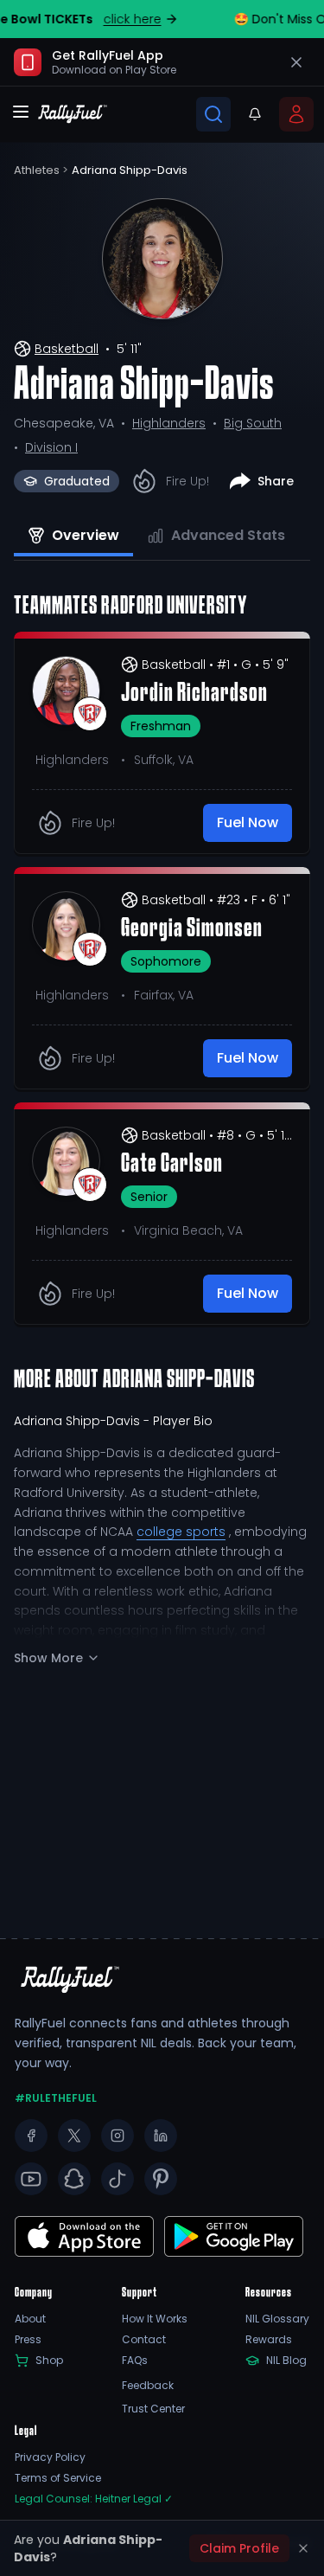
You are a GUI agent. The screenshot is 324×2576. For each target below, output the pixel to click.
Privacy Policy (50, 2457)
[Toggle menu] (21, 112)
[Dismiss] (303, 2548)
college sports (181, 1532)
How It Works (155, 2319)
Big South (253, 423)
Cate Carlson (172, 1165)
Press (28, 2340)
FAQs (135, 2361)
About (30, 2319)
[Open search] (213, 114)
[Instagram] (118, 2136)
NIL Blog (286, 2361)
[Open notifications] (255, 114)
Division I (51, 447)
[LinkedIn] (161, 2136)
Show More (48, 1658)
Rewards (269, 2340)
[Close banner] (296, 62)
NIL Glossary (277, 2319)
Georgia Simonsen (192, 929)
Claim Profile (239, 2548)
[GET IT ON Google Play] (84, 2236)
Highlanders (169, 423)
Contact (144, 2340)
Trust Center (153, 2409)
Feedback (148, 2386)
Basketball (67, 349)
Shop (49, 2361)
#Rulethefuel (56, 2098)
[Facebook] (31, 2136)
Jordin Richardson (194, 694)
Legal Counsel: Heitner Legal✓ (94, 2499)
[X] (74, 2136)
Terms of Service (58, 2478)
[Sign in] (296, 114)
